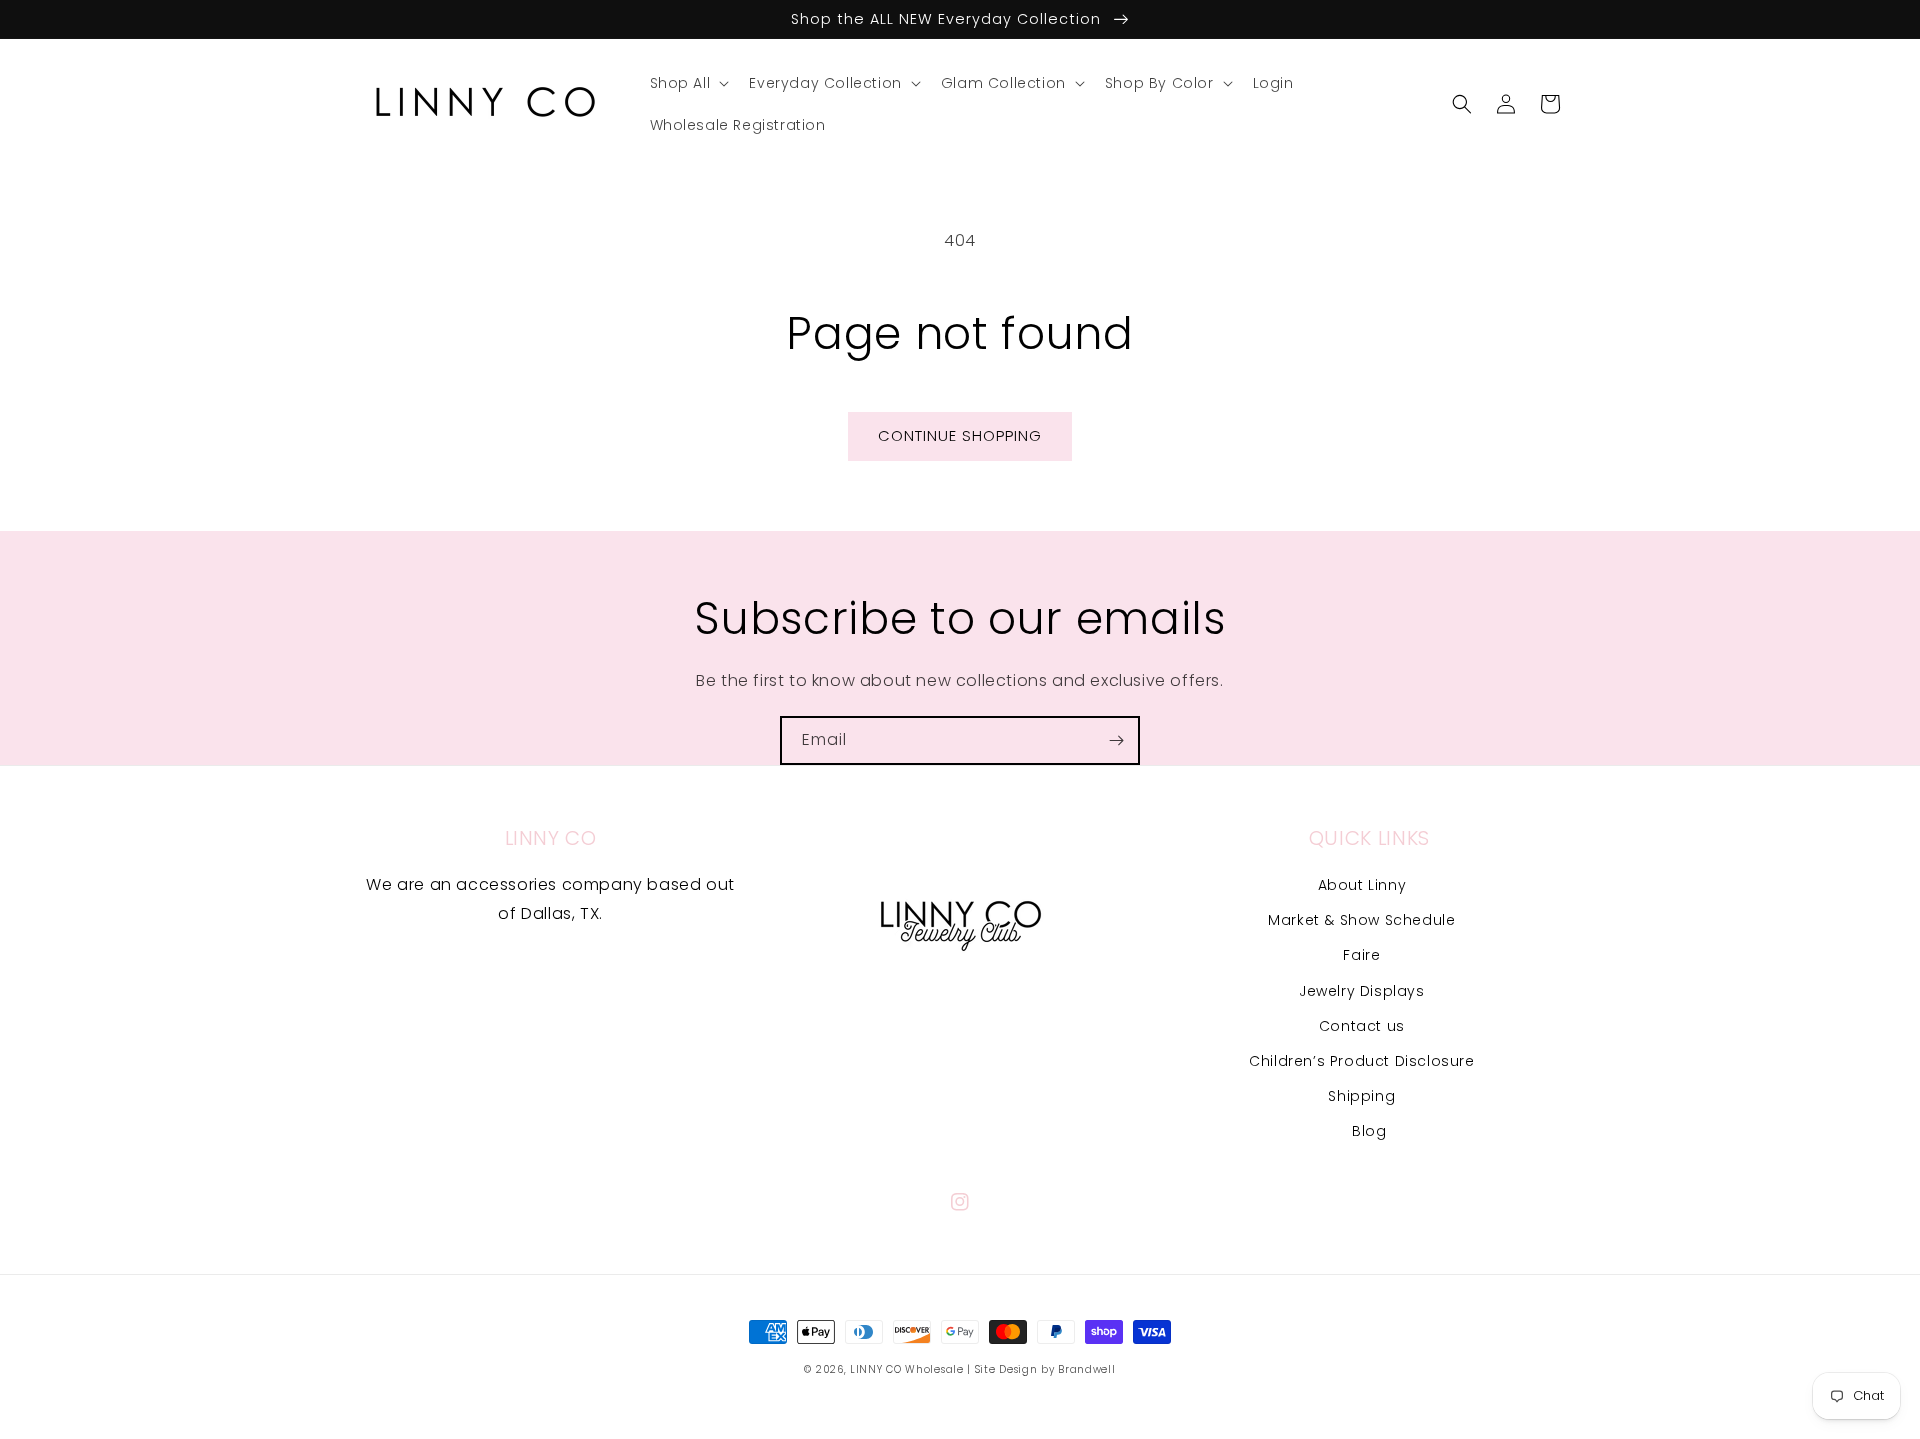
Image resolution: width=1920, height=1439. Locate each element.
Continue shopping (960, 435)
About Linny (1362, 885)
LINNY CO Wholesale (907, 1369)
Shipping (1361, 1096)
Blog (1369, 1131)
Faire (1361, 955)
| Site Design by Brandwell (1041, 1369)
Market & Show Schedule (1361, 920)
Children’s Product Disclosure (1361, 1061)
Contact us (1362, 1026)
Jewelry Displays (1362, 991)
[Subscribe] (1116, 740)
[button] (688, 83)
